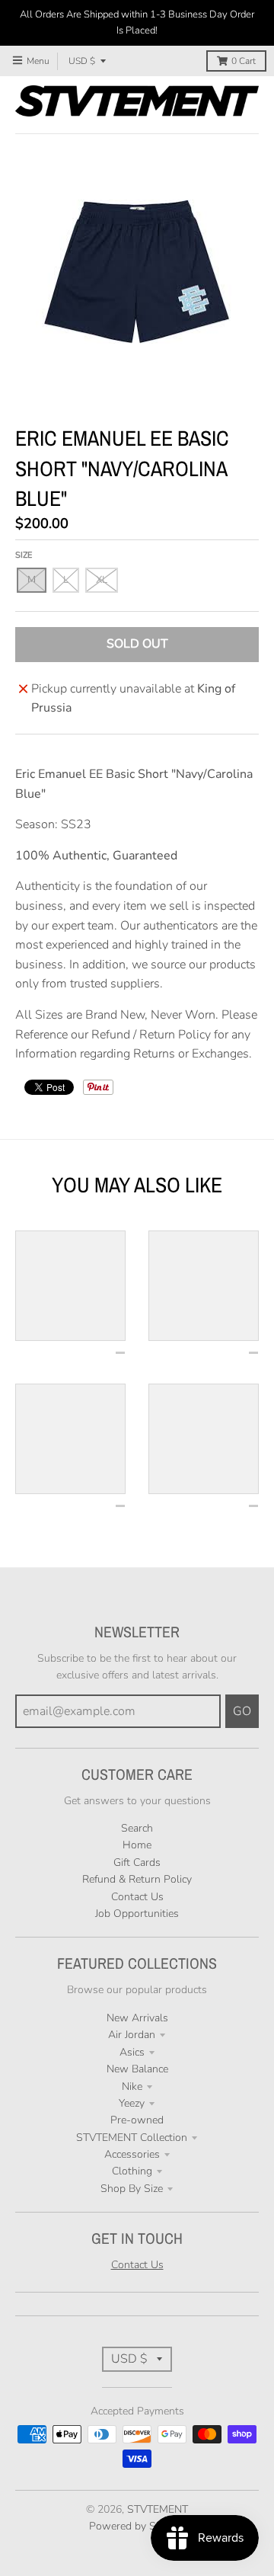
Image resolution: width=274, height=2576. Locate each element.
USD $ (82, 61)
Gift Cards (137, 1862)
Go (242, 1711)
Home (137, 1845)
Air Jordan (132, 2035)
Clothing (132, 2171)
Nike (132, 2086)
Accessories (132, 2154)
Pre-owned (137, 2120)
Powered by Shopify (137, 2526)
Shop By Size (132, 2189)
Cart (244, 61)
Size (24, 555)
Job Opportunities (137, 1914)
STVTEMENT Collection (132, 2138)
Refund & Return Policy (137, 1879)
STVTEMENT (158, 2509)
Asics (132, 2052)
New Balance (137, 2069)
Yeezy (132, 2103)
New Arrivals (137, 2018)
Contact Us (137, 1897)
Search (137, 1828)
